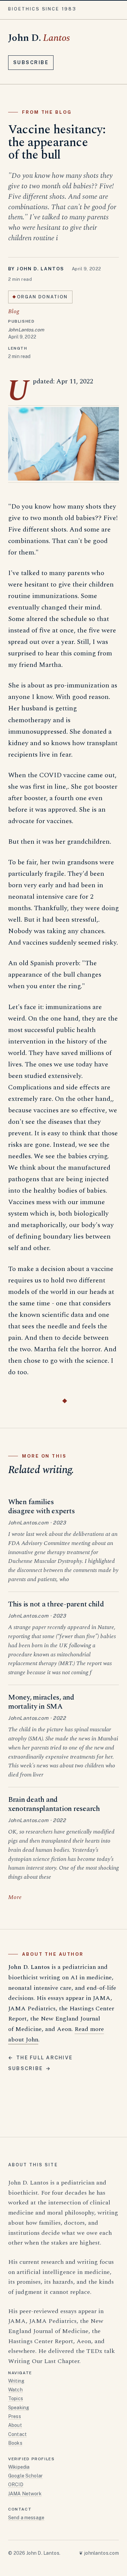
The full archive (40, 2058)
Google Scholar (25, 2476)
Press (15, 2416)
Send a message (26, 2518)
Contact (17, 2434)
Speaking (19, 2408)
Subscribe (31, 62)
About (15, 2425)
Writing (16, 2381)
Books (15, 2443)
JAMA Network (25, 2494)
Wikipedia (19, 2467)
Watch (15, 2390)
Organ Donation (42, 297)
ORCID (16, 2485)
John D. (39, 38)
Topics (16, 2398)
